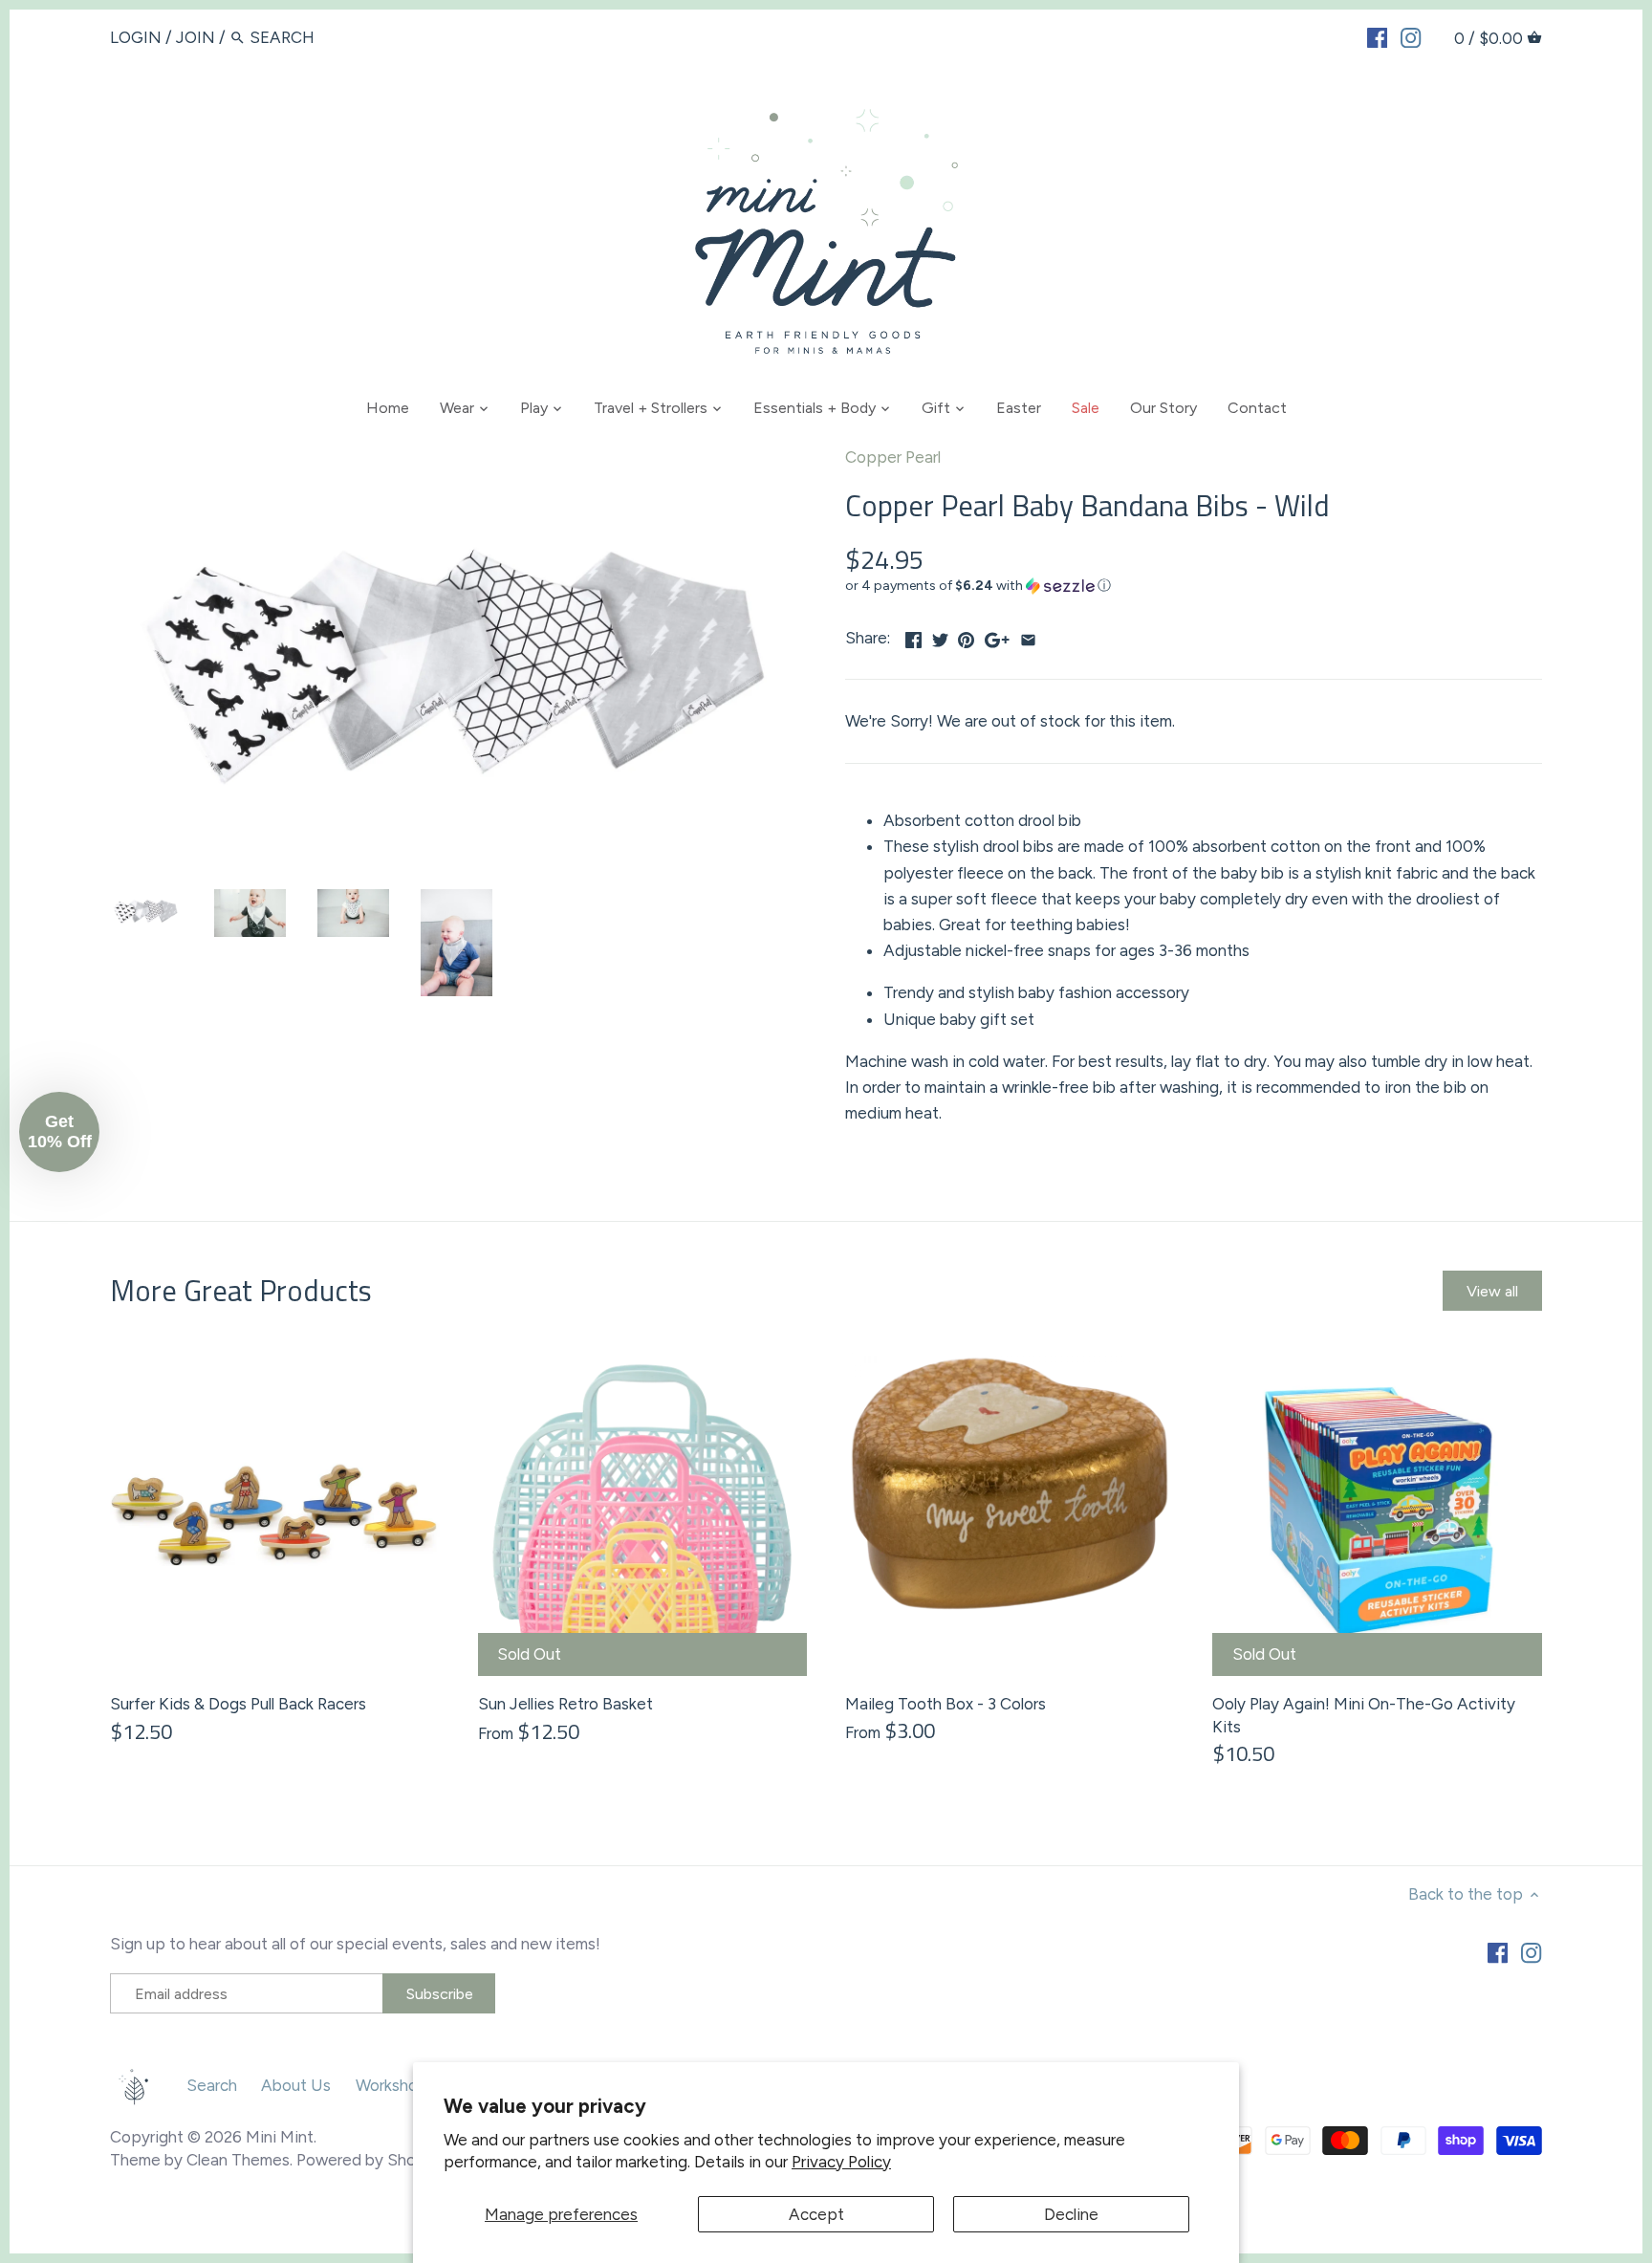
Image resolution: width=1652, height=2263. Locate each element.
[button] (1194, 586)
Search (212, 2085)
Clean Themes (238, 2160)
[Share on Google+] (997, 636)
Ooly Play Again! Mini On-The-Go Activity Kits (1364, 1715)
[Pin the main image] (966, 636)
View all (1492, 1291)
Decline (1071, 2214)
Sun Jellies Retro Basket (565, 1704)
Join (196, 37)
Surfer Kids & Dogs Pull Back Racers (238, 1704)
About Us (296, 2085)
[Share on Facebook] (913, 636)
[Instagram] (1411, 36)
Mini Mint (280, 2137)
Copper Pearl (893, 457)
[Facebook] (1377, 36)
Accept (816, 2214)
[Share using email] (1028, 636)
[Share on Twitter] (940, 636)
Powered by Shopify (371, 2160)
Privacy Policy (841, 2162)
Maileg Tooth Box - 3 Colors (946, 1704)
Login (136, 37)
